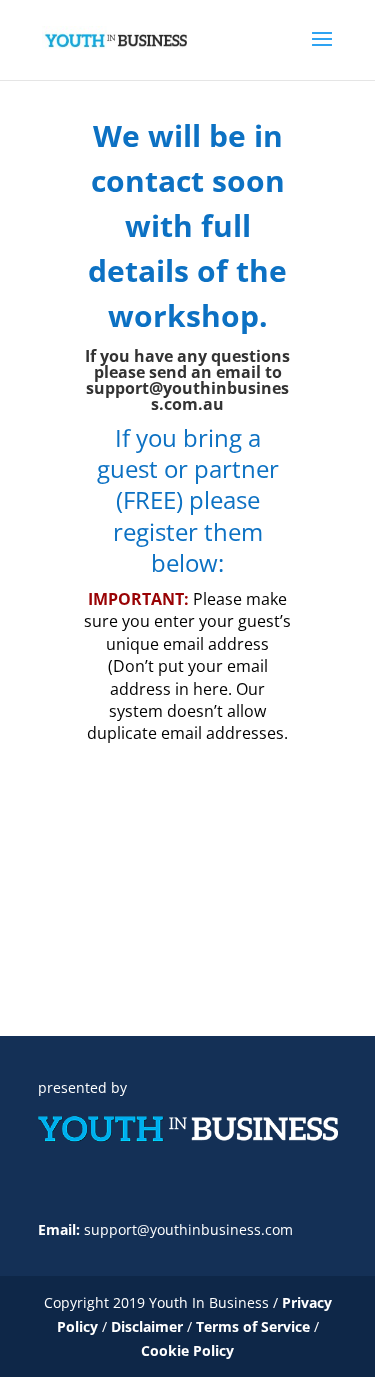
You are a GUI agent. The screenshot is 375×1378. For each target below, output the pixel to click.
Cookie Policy (187, 1350)
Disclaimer (149, 1326)
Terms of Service (253, 1326)
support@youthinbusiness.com (188, 1229)
